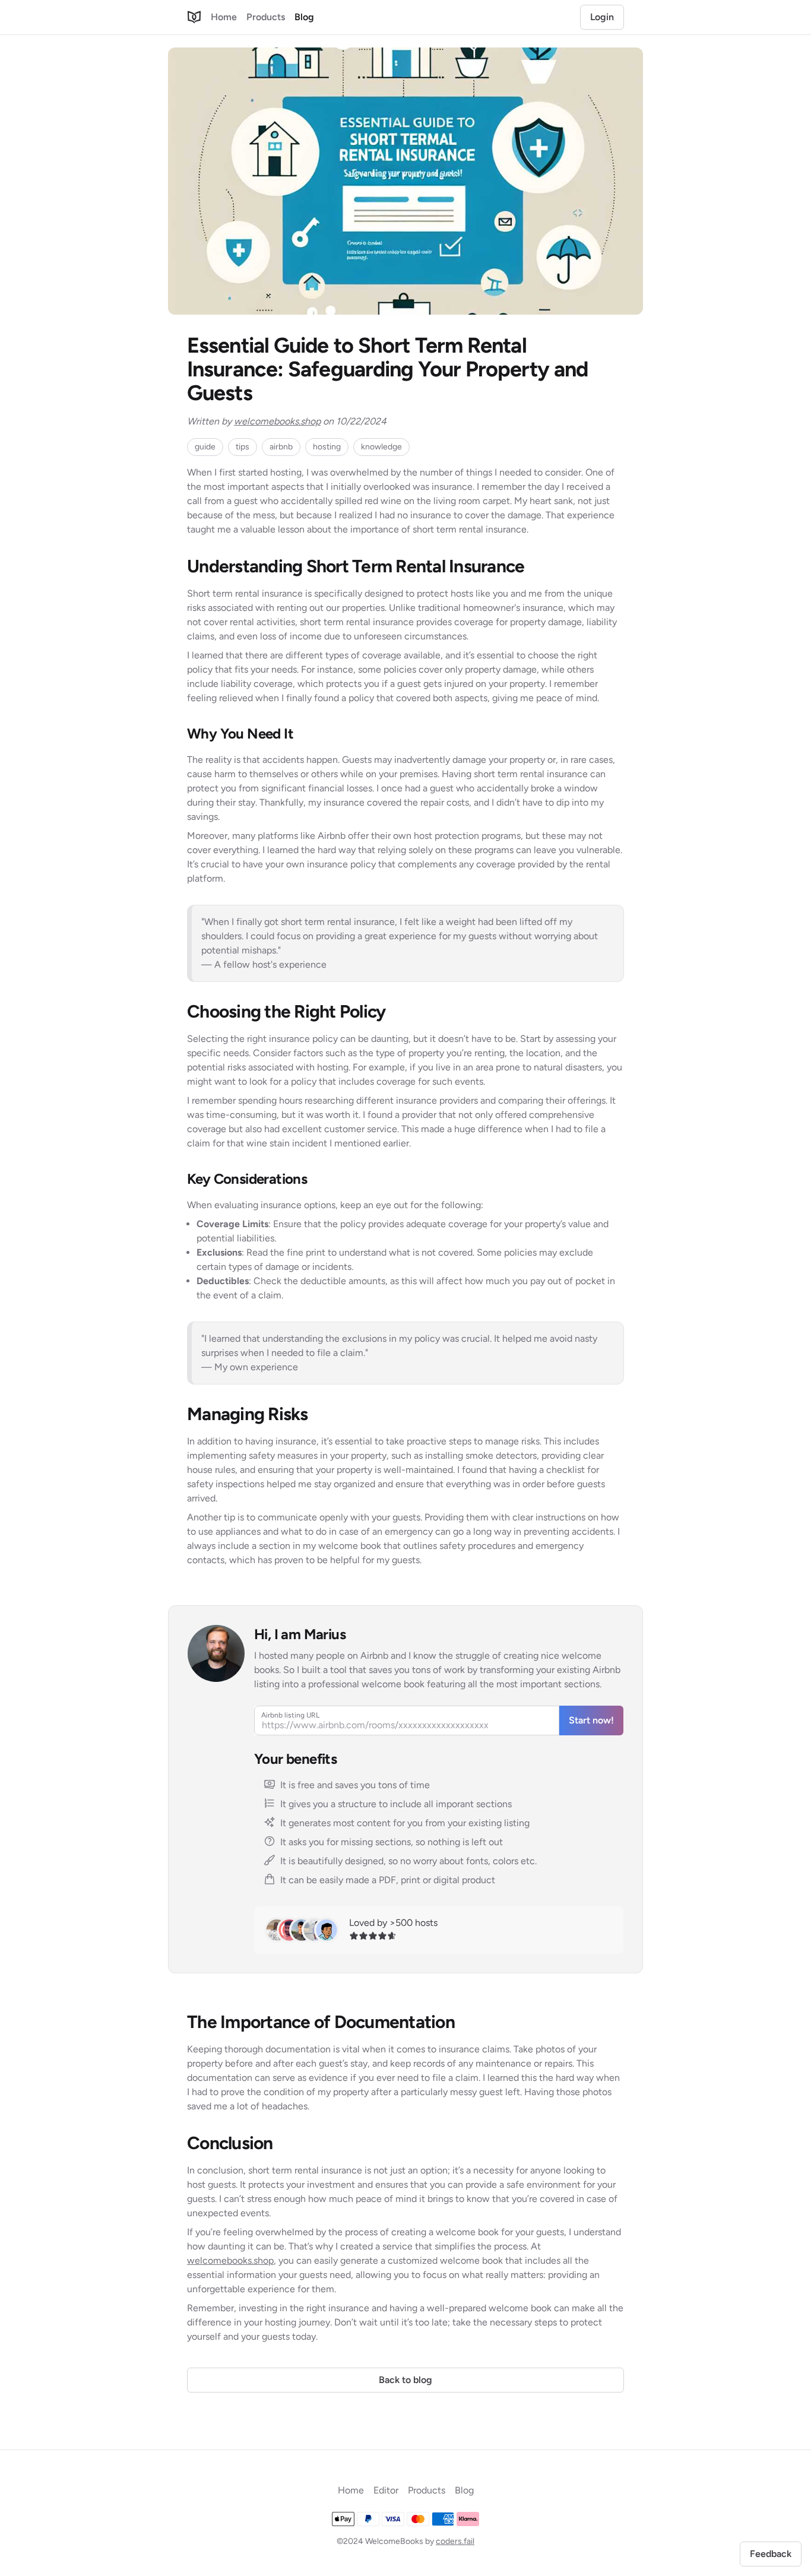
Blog (304, 17)
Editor (386, 2490)
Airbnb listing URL (290, 1715)
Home (224, 17)
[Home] (194, 17)
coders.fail (455, 2541)
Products (266, 17)
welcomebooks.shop (277, 421)
